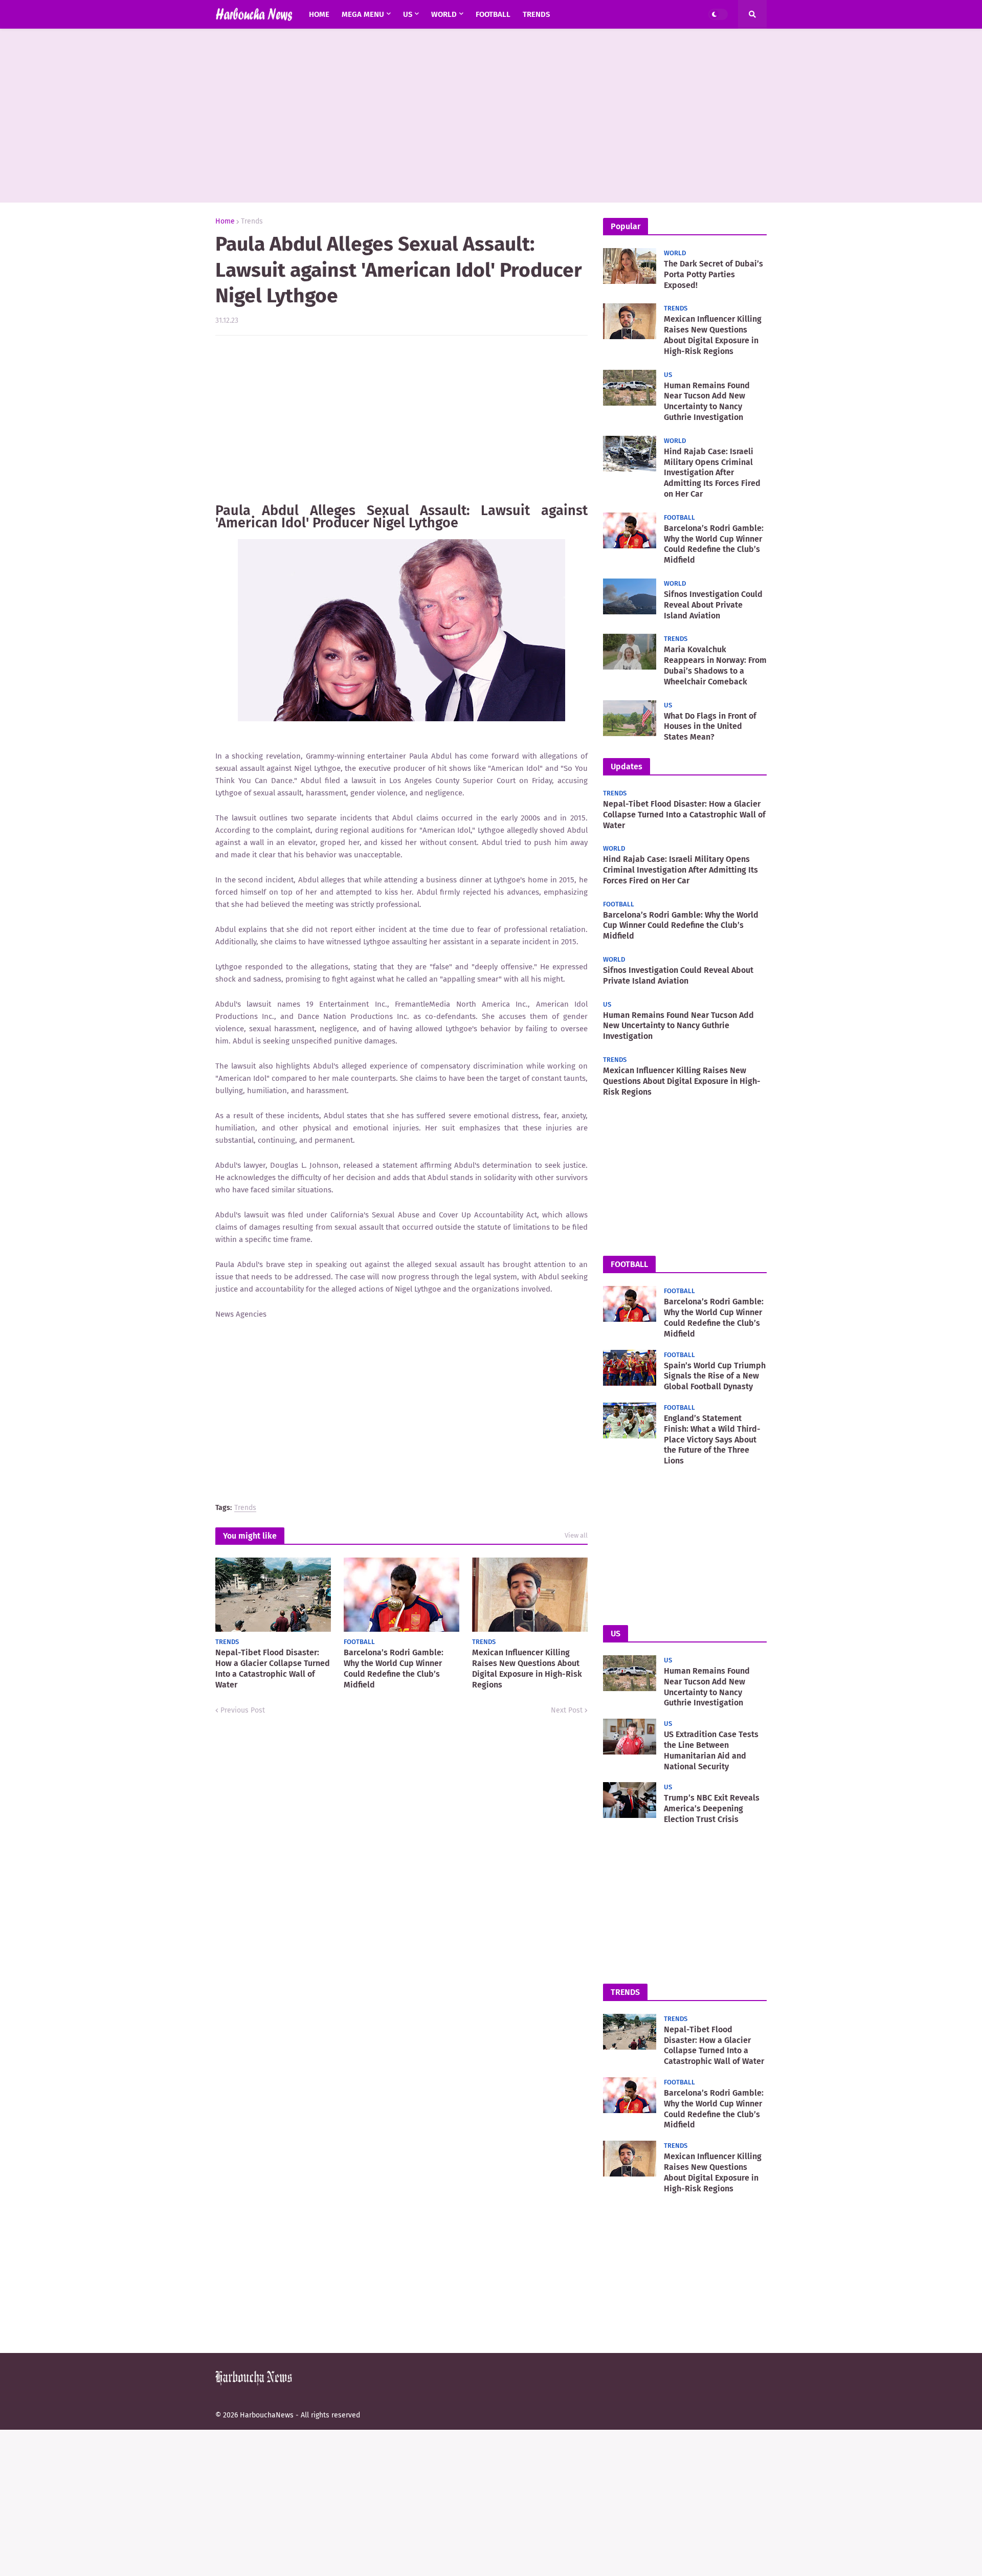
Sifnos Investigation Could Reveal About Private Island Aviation (713, 605)
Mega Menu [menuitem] (363, 14)
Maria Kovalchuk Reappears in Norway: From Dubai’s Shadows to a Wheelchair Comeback (715, 665)
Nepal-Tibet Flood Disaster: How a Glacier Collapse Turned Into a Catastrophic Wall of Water (273, 1668)
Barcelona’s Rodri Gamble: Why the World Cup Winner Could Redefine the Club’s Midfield (394, 1668)
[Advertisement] (491, 116)
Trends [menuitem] (536, 14)
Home (225, 221)
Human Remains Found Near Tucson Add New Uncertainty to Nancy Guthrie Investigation (707, 401)
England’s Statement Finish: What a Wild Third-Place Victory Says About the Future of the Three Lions (712, 1439)
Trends (252, 221)
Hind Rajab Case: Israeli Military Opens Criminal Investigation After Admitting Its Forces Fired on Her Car (712, 473)
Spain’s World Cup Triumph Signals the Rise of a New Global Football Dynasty (715, 1376)
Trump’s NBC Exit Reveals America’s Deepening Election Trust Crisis (712, 1808)
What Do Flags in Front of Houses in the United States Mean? (710, 727)
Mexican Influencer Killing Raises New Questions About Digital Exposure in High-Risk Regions (527, 1668)
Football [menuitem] (493, 14)
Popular (626, 226)
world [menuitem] (444, 14)
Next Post (567, 1710)
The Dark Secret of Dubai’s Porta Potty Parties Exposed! (713, 274)
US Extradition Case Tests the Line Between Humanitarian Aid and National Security (711, 1750)
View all (576, 1535)
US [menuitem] (408, 14)
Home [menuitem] (319, 14)
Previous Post (243, 1710)
